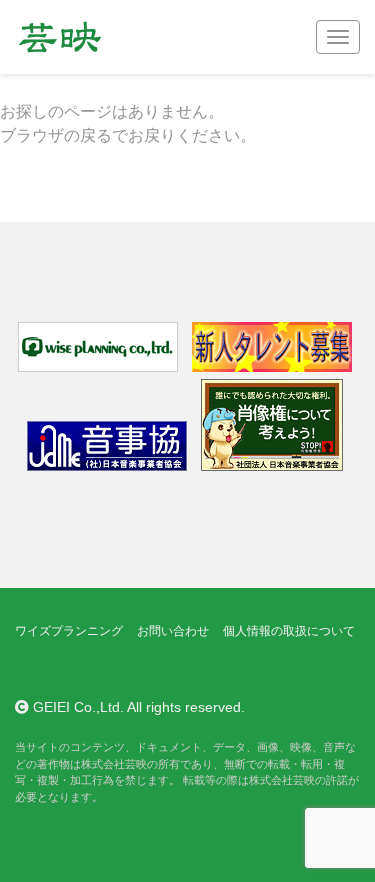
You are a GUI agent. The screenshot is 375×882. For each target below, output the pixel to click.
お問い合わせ (173, 631)
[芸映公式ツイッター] (31, 669)
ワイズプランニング (69, 631)
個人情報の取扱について (289, 631)
